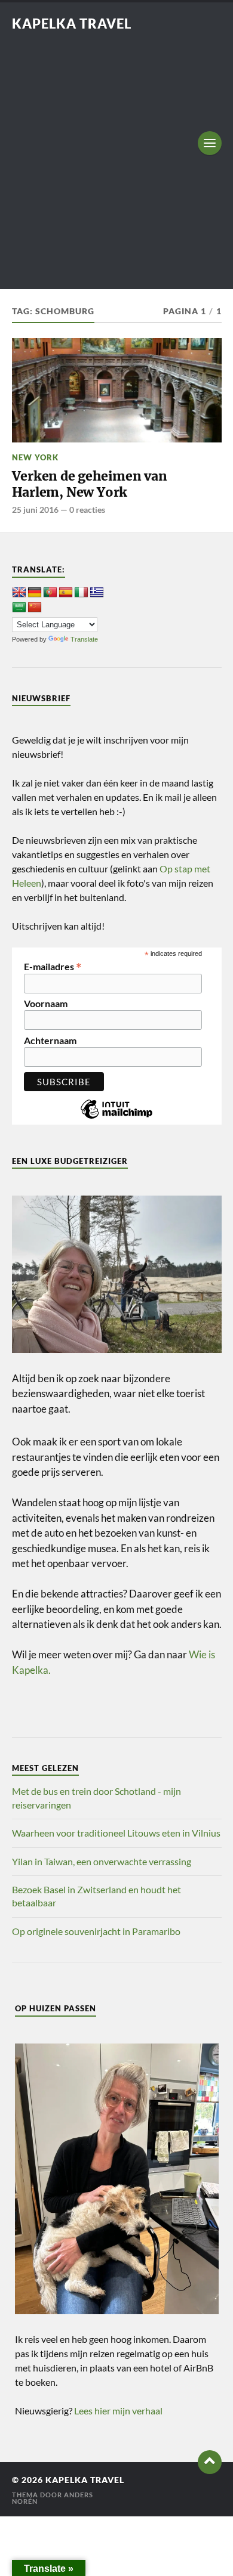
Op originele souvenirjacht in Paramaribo (96, 1931)
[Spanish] (66, 593)
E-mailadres (53, 965)
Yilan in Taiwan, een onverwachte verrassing (102, 1861)
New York (35, 457)
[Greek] (97, 593)
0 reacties (87, 510)
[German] (35, 593)
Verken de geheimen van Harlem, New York (90, 484)
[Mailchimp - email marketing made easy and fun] (116, 1118)
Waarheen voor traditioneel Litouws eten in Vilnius (116, 1833)
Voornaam (46, 1004)
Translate (84, 639)
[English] (19, 593)
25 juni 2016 (35, 510)
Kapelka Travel (72, 24)
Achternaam (50, 1041)
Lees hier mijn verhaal (118, 2411)
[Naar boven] (210, 2462)
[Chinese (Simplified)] (35, 608)
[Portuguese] (50, 593)
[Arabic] (19, 608)
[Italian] (81, 593)
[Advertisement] (116, 154)
